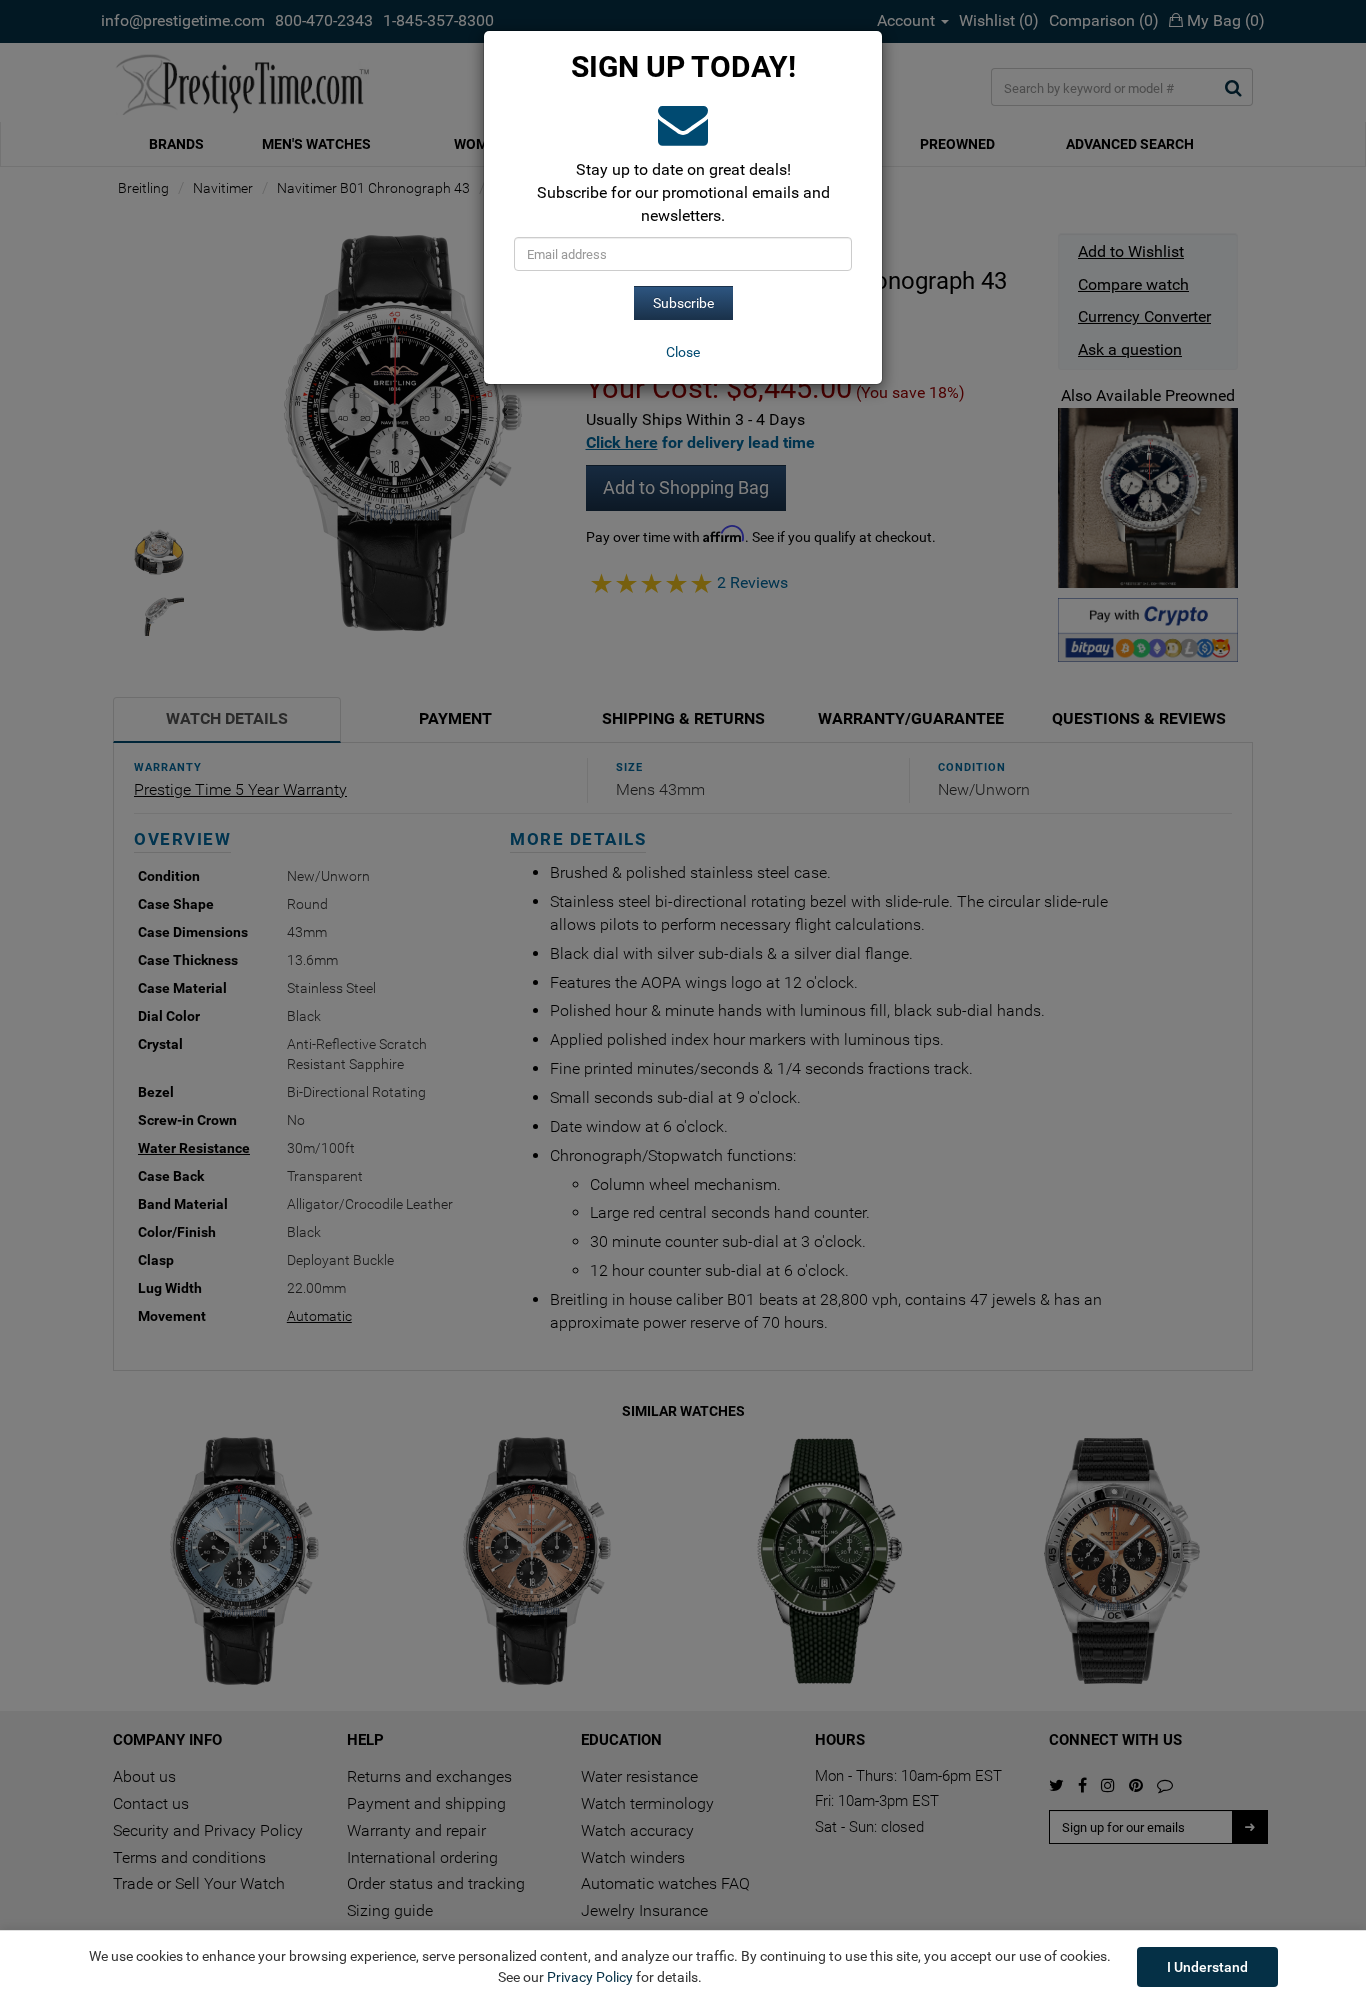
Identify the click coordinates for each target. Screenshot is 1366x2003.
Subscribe (683, 303)
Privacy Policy (590, 1977)
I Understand (1207, 1967)
